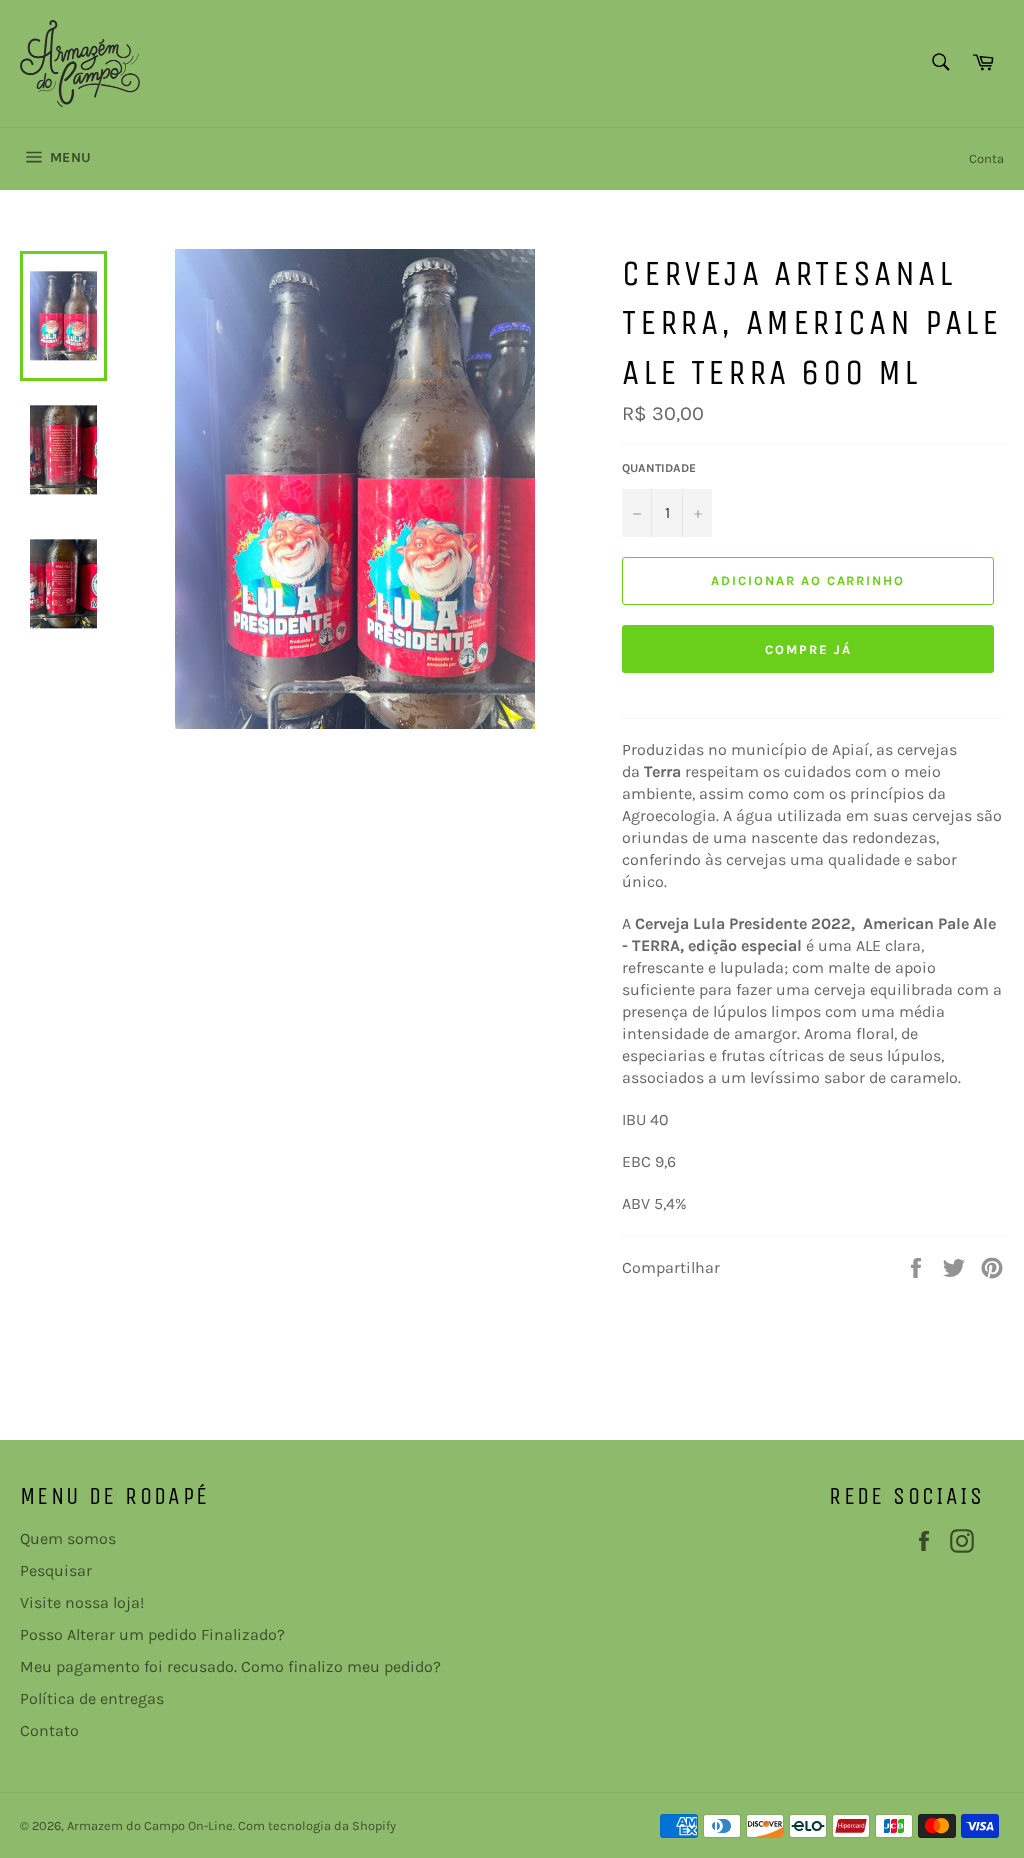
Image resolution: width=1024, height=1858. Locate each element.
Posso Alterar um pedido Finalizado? (152, 1634)
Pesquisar (56, 1570)
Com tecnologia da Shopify (317, 1825)
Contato (49, 1730)
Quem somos (68, 1538)
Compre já (808, 649)
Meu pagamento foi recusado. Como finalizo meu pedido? (230, 1666)
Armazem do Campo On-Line (150, 1825)
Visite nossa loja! (82, 1602)
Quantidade (659, 468)
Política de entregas (92, 1698)
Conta (986, 158)
